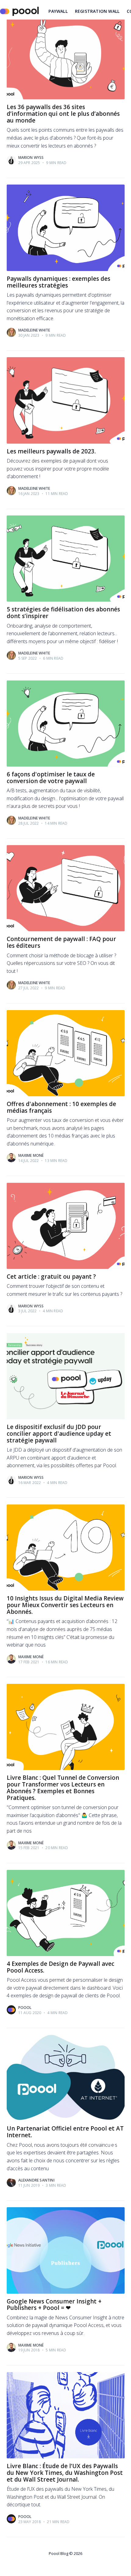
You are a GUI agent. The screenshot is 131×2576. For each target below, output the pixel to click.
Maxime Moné (31, 1155)
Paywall (58, 11)
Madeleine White (34, 330)
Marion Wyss (31, 158)
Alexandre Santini (36, 2180)
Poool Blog (58, 2553)
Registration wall (97, 11)
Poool (25, 2008)
